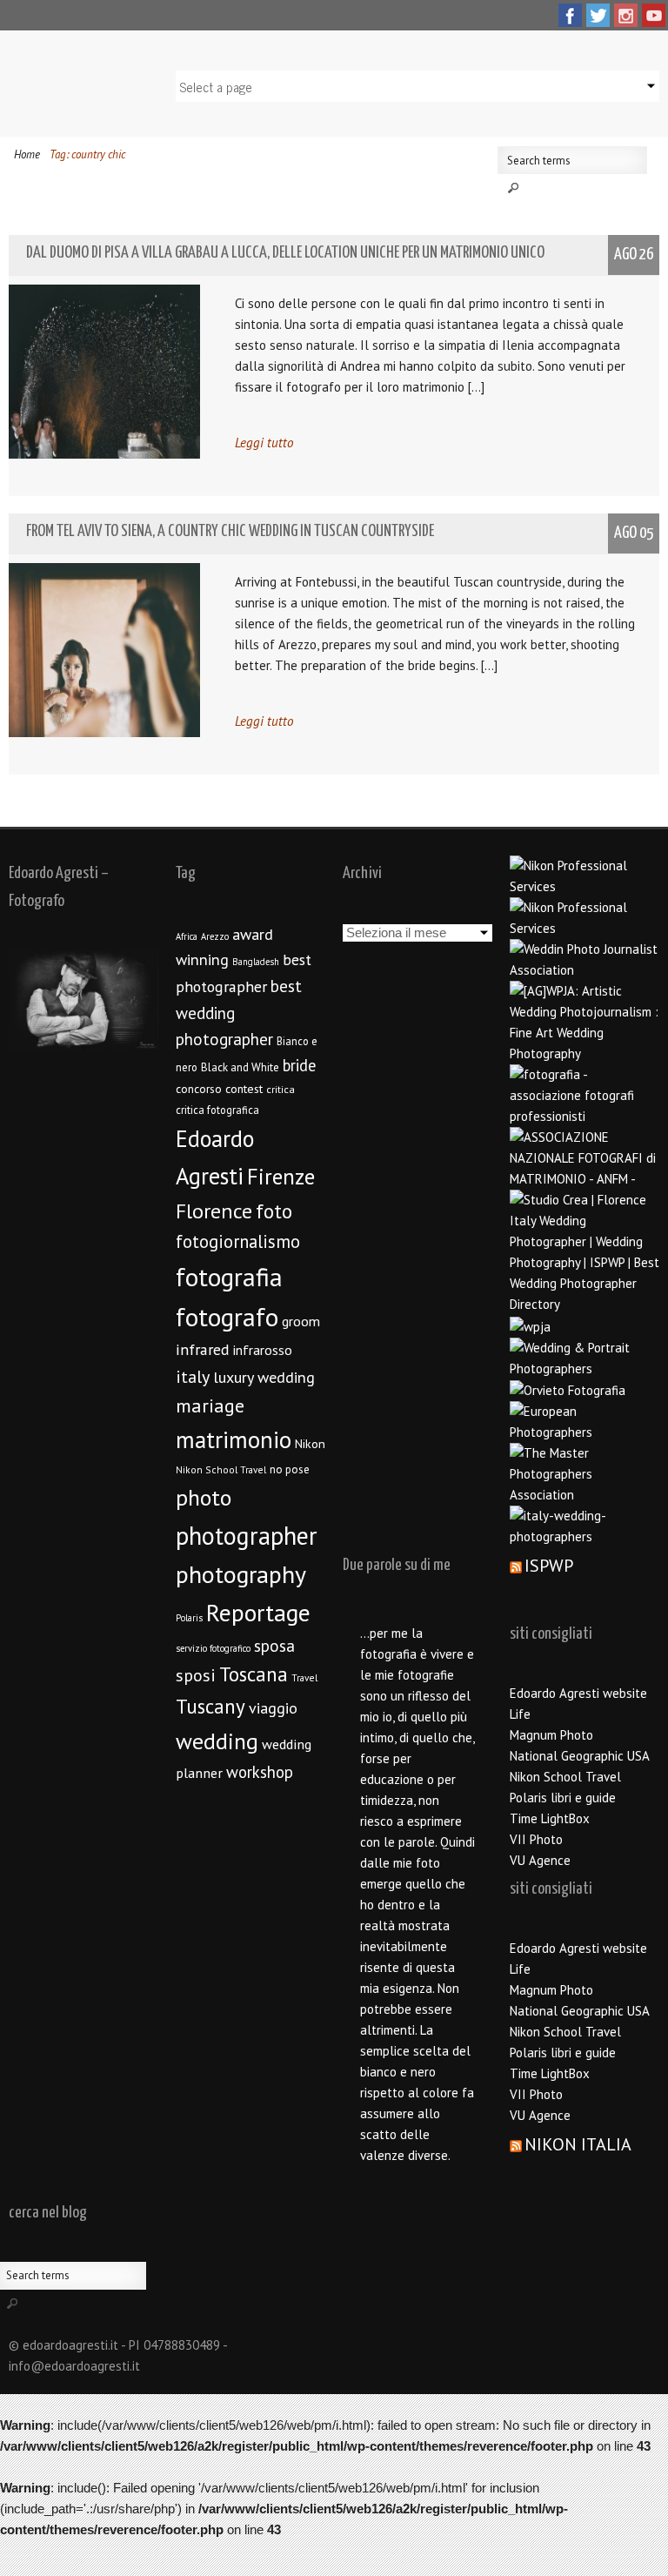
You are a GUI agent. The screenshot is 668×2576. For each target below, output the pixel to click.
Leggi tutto (264, 443)
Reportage (258, 1613)
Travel (304, 1677)
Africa (187, 936)
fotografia (229, 1277)
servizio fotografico (213, 1648)
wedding (217, 1741)
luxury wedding (264, 1377)
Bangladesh (256, 962)
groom (301, 1321)
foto (274, 1211)
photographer (247, 1536)
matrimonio (234, 1439)
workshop (260, 1772)
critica (281, 1089)
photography (241, 1574)
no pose (290, 1469)
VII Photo (536, 1839)
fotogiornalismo (238, 1241)
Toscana (254, 1674)
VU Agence (540, 1860)
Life (520, 1714)
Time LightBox (550, 1818)
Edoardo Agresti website (578, 1693)
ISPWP (549, 1566)
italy (193, 1377)
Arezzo (215, 936)
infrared (203, 1349)
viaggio (273, 1708)
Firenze (281, 1177)
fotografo (227, 1317)
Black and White (240, 1067)
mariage (210, 1405)
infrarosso (263, 1350)
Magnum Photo (551, 1735)
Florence (214, 1211)
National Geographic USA (580, 1756)
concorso (199, 1089)
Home (27, 154)
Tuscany (210, 1706)
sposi (196, 1675)
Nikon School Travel (221, 1469)
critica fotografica (217, 1110)
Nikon (310, 1443)
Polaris (189, 1618)
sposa (274, 1646)
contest (244, 1089)
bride (299, 1065)
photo (204, 1497)
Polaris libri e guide (563, 1798)
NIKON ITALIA (578, 2144)
